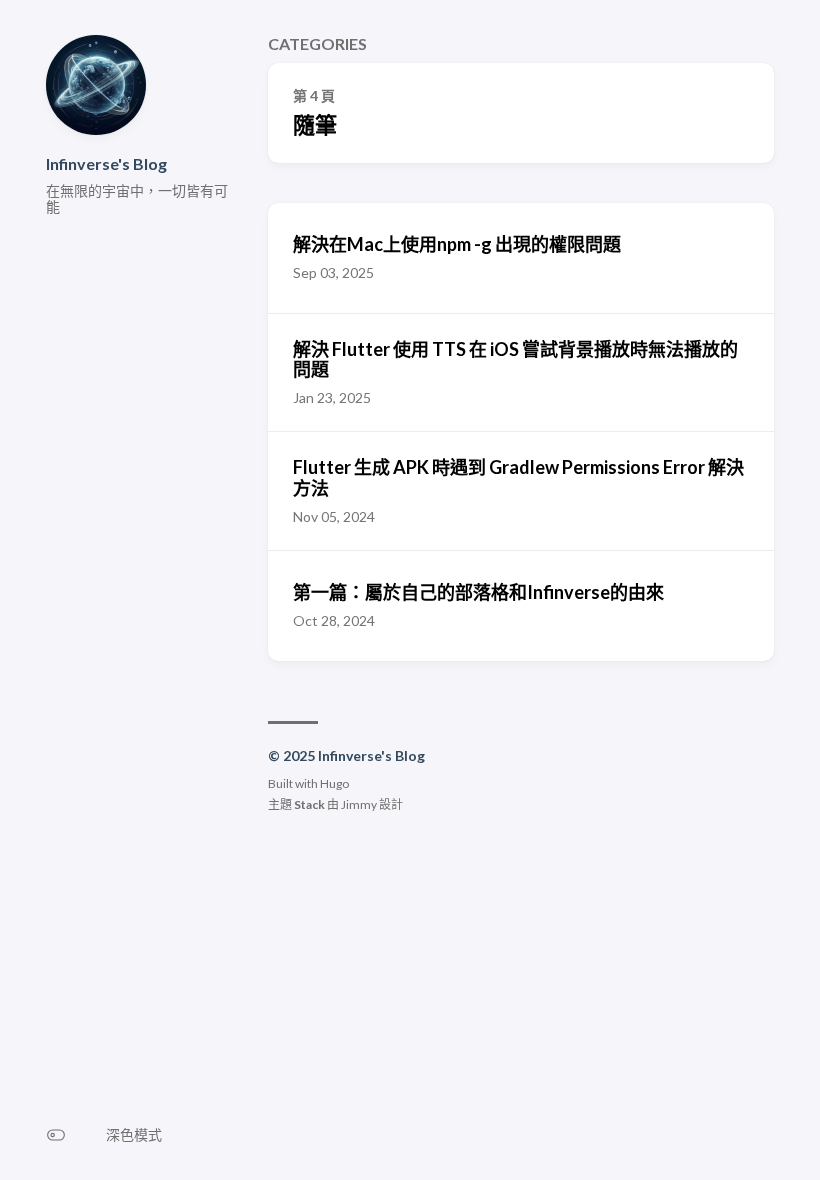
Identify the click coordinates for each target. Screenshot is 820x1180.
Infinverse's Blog (106, 163)
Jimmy (359, 804)
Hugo (334, 783)
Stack (309, 804)
